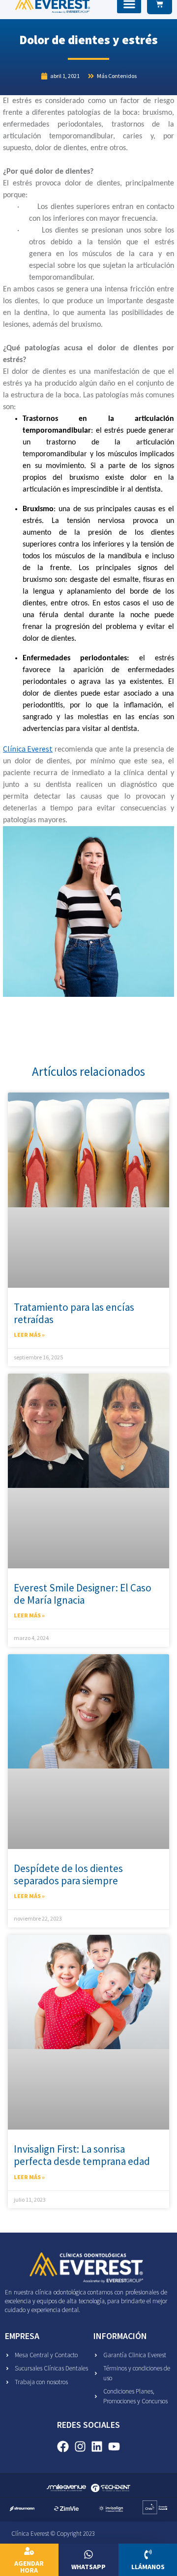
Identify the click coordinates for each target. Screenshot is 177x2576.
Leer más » (29, 1335)
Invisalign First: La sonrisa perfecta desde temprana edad (82, 2155)
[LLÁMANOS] (148, 2554)
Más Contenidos (117, 76)
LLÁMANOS (148, 2567)
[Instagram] (80, 2446)
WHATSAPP (88, 2567)
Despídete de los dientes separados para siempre (68, 1874)
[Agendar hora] (29, 2551)
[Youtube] (114, 2446)
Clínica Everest (28, 749)
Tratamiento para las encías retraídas (74, 1313)
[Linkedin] (97, 2446)
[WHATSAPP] (88, 2554)
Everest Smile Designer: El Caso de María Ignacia (83, 1594)
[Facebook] (63, 2446)
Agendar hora (29, 2567)
